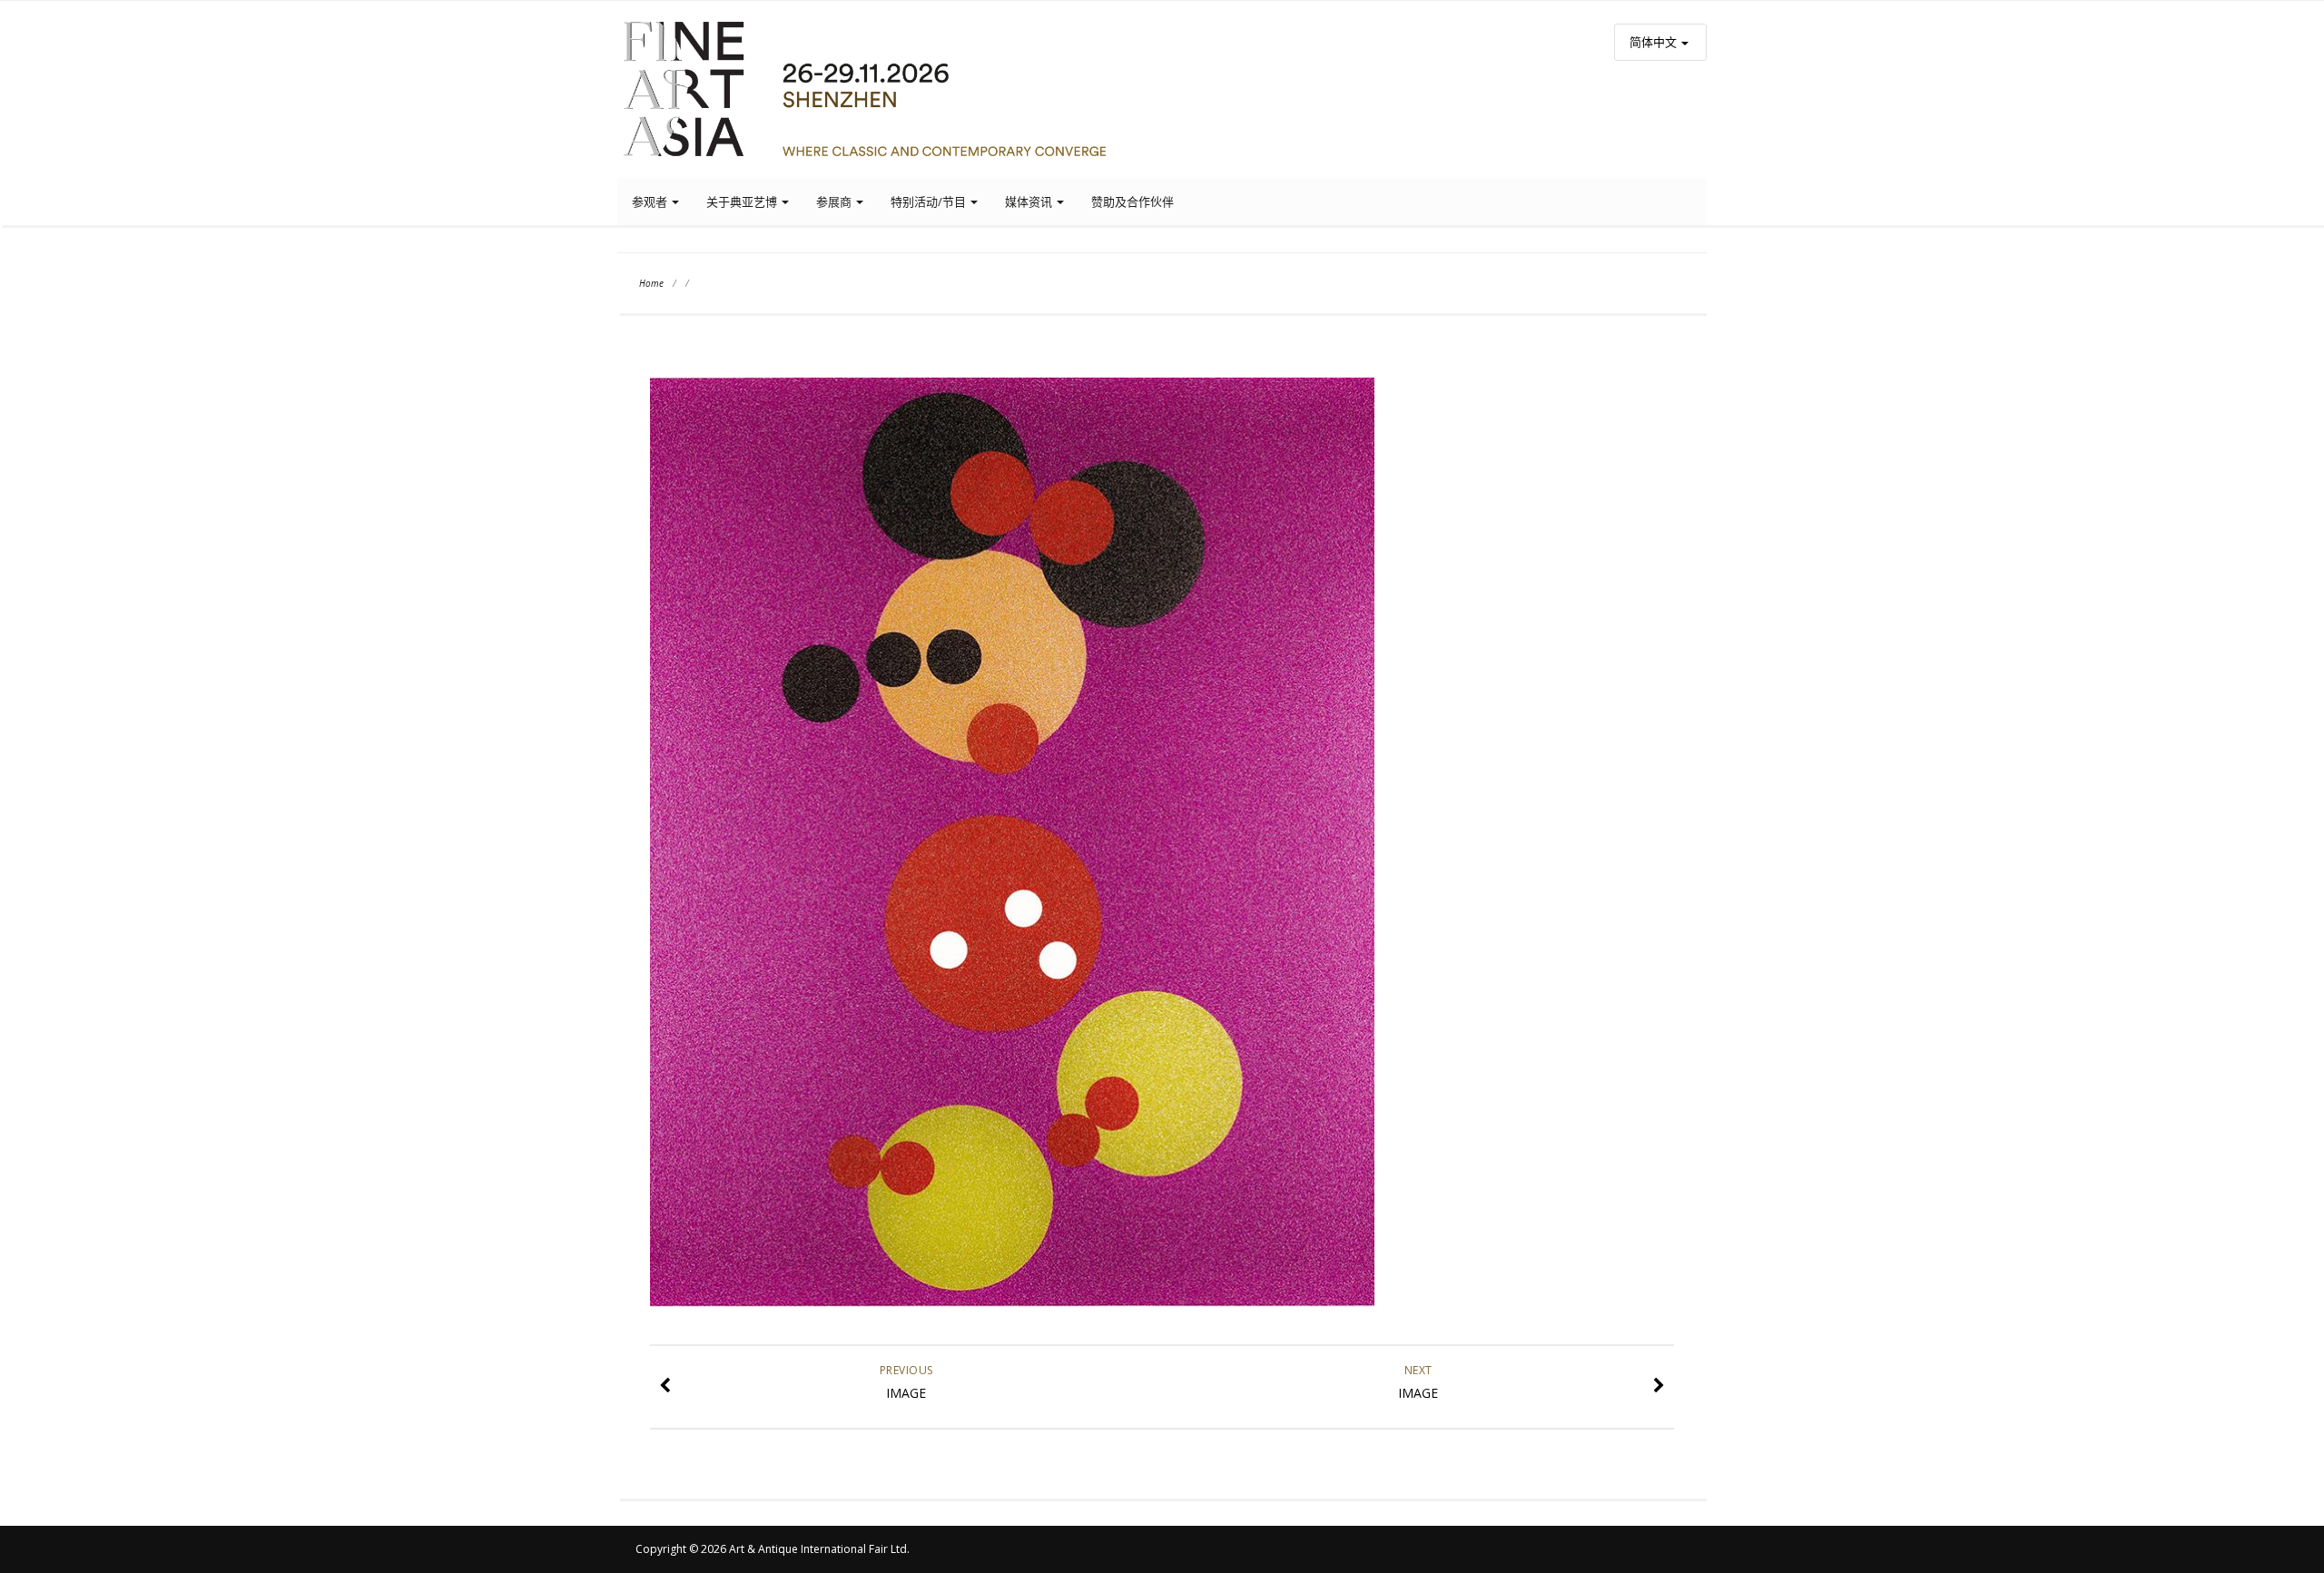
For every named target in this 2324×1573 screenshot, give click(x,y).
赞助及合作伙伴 (1132, 202)
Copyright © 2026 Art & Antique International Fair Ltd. (773, 1549)
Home (651, 283)
